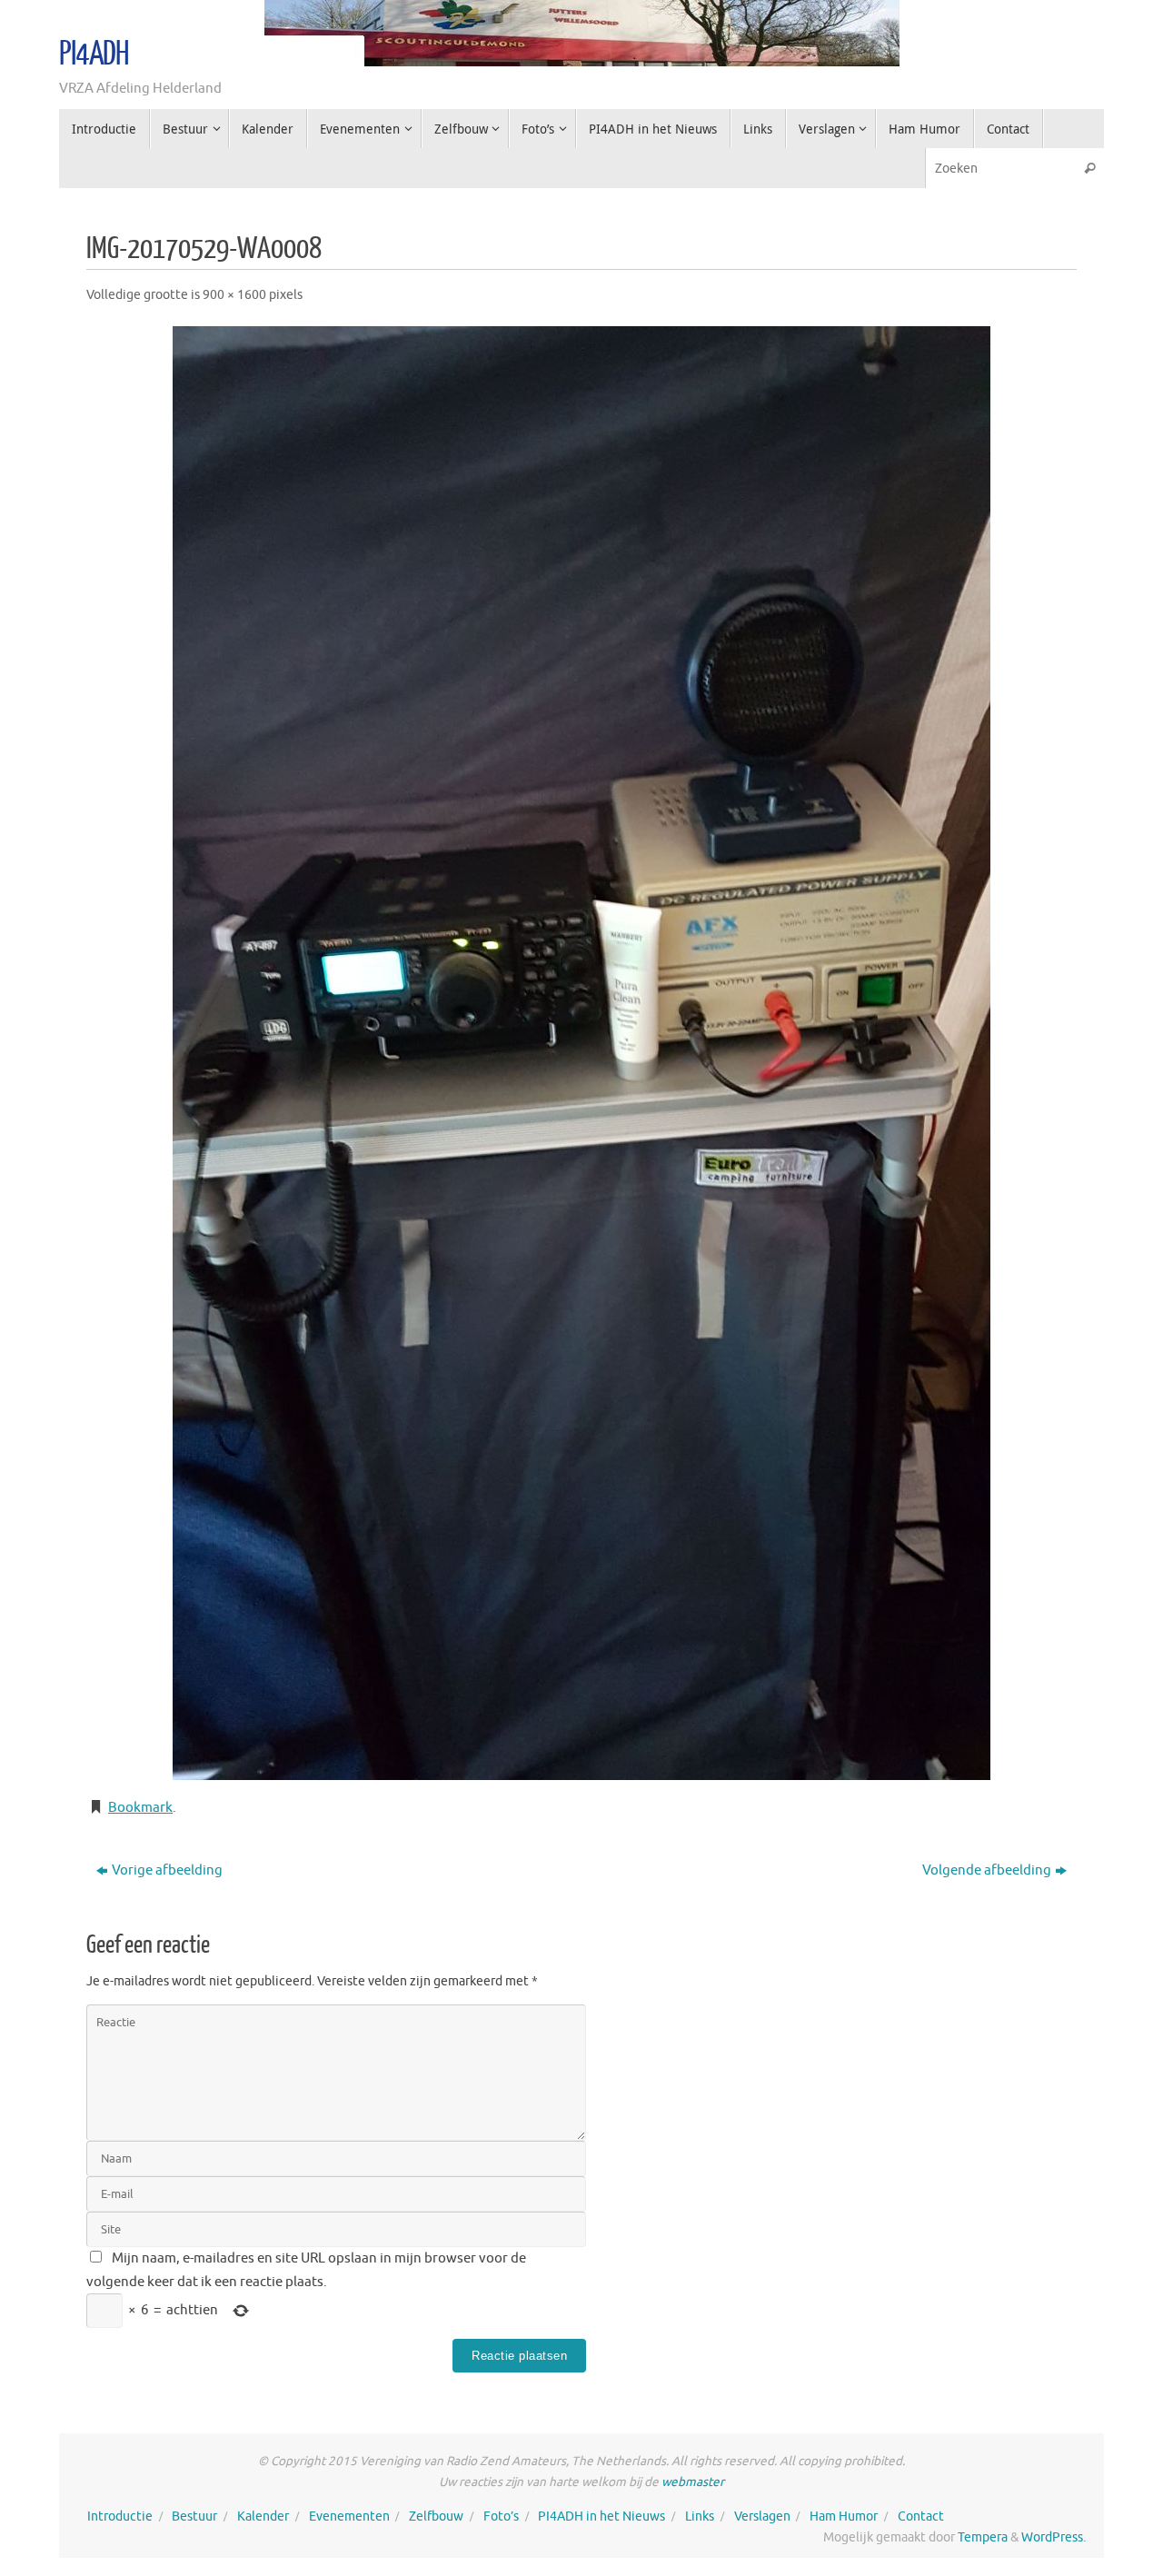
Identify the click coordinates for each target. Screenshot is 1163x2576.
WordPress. (1054, 2537)
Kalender (263, 2516)
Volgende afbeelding (987, 1870)
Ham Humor (844, 2516)
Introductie (120, 2516)
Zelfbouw (436, 2516)
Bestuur (194, 2516)
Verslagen (762, 2516)
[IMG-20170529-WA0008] (581, 1053)
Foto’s (501, 2516)
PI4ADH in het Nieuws (601, 2516)
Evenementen (349, 2516)
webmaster (693, 2482)
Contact (921, 2516)
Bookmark (140, 1808)
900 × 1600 (234, 295)
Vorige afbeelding (167, 1870)
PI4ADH (94, 55)
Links (700, 2516)
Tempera (983, 2537)
